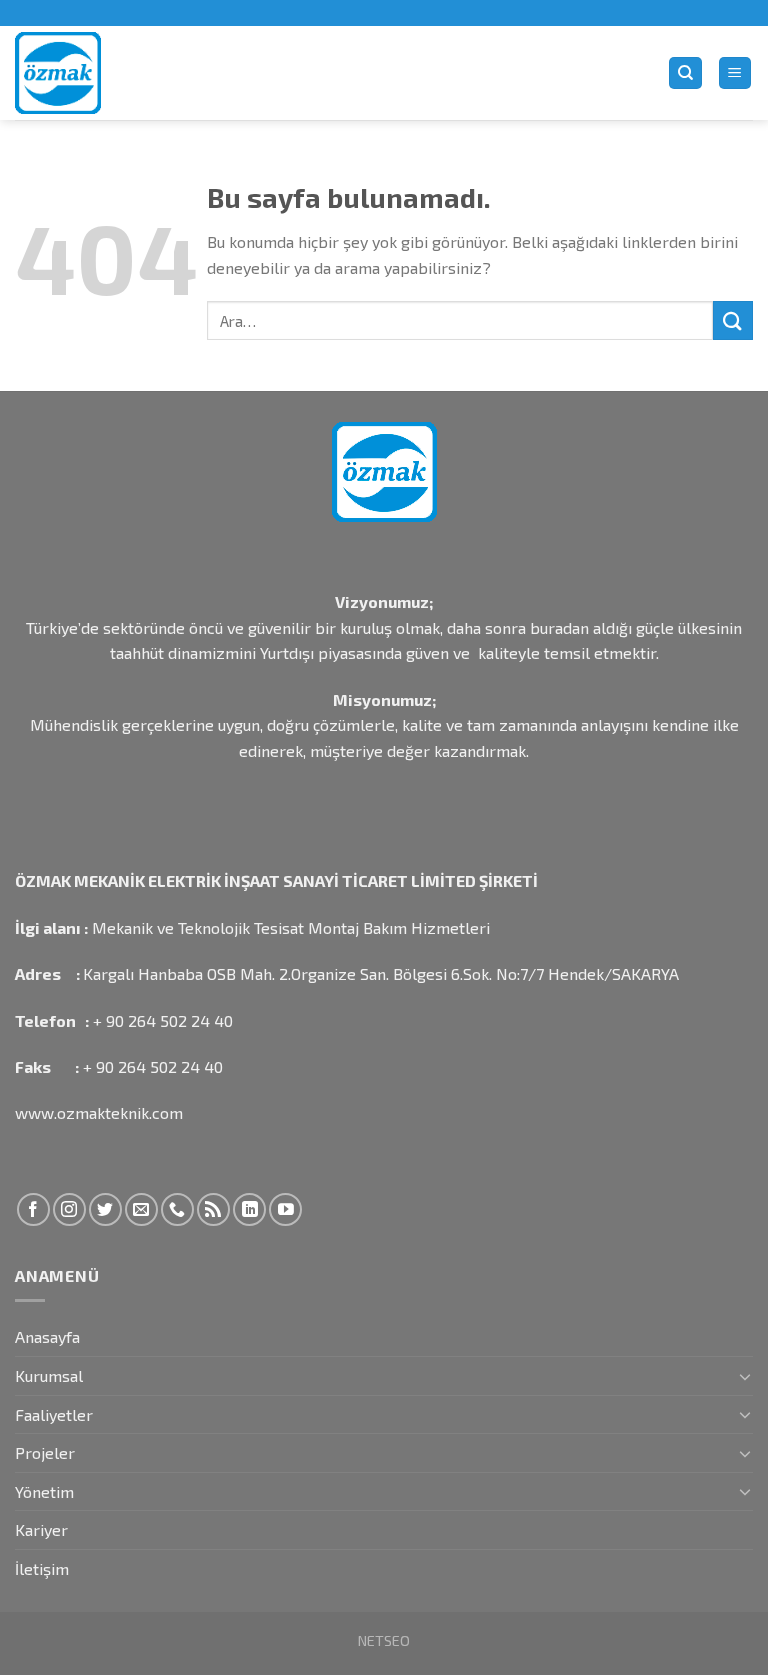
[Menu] (735, 73)
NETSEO (384, 1640)
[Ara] (685, 73)
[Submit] (733, 320)
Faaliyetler (54, 1414)
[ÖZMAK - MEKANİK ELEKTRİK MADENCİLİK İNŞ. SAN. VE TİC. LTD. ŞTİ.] (130, 73)
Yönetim (44, 1491)
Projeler (45, 1452)
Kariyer (41, 1529)
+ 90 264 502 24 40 (163, 1020)
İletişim (42, 1568)
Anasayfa (47, 1336)
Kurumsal (49, 1375)
